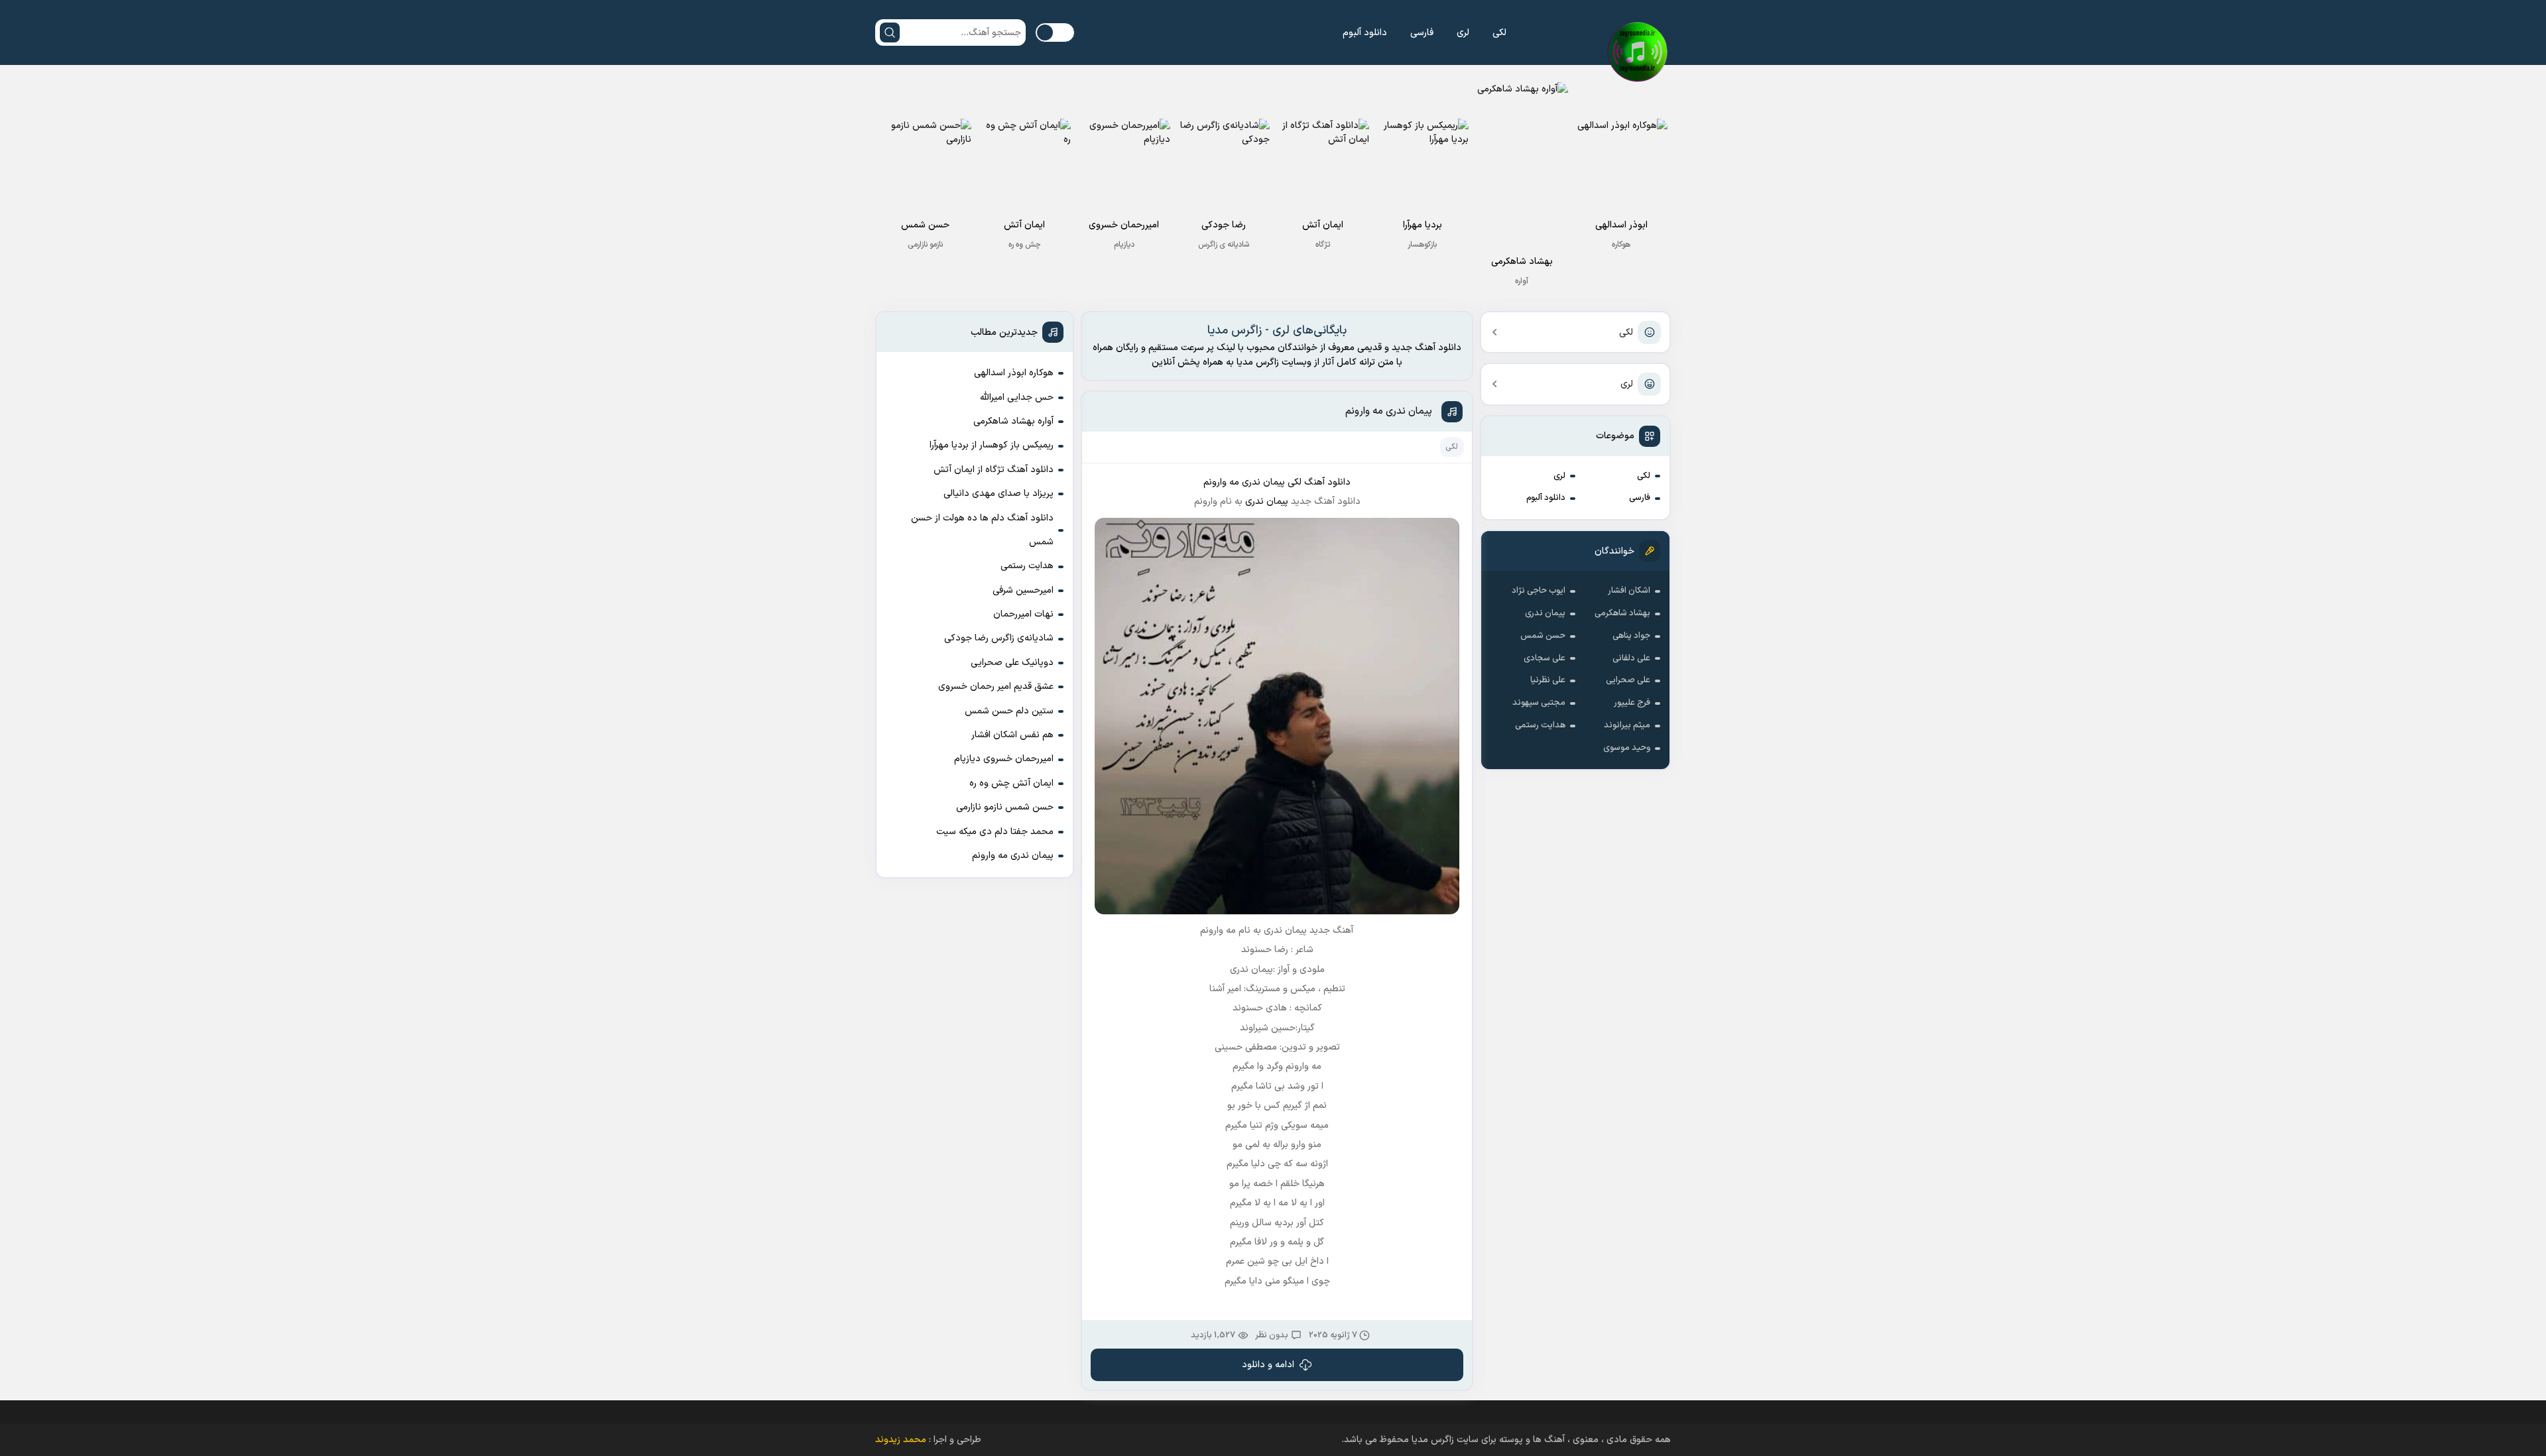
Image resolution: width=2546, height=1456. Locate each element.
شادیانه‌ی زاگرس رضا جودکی (999, 638)
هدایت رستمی (1540, 725)
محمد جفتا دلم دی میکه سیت (995, 832)
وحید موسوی (1627, 748)
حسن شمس (1543, 636)
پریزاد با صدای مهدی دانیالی (999, 494)
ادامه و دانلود (1268, 1365)
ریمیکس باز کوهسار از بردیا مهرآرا (992, 445)
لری (1463, 33)
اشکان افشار (1629, 591)
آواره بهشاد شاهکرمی (1013, 421)
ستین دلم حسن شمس (1009, 711)
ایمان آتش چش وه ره (1011, 783)
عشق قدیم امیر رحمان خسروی (996, 687)
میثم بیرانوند (1627, 725)
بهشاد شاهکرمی (1622, 613)
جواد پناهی (1631, 636)
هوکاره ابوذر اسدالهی (1014, 373)
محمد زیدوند (901, 1440)
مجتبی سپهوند (1539, 703)
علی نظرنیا (1548, 680)
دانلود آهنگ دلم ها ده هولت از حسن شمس (982, 530)
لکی (1499, 33)
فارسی (1422, 33)
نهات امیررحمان (1023, 614)
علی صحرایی (1628, 680)
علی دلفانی (1631, 658)
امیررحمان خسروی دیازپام (1004, 759)
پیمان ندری (1545, 613)
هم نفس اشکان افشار (1012, 735)
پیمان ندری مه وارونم (1389, 411)
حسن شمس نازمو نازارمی (1005, 807)
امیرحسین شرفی (1023, 590)
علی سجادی (1545, 658)
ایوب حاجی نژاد (1539, 591)
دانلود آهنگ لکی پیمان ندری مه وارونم (1277, 482)
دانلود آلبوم (1365, 33)
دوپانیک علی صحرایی (1012, 663)
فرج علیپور (1632, 703)
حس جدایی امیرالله (1017, 397)
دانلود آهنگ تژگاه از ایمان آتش (994, 470)
